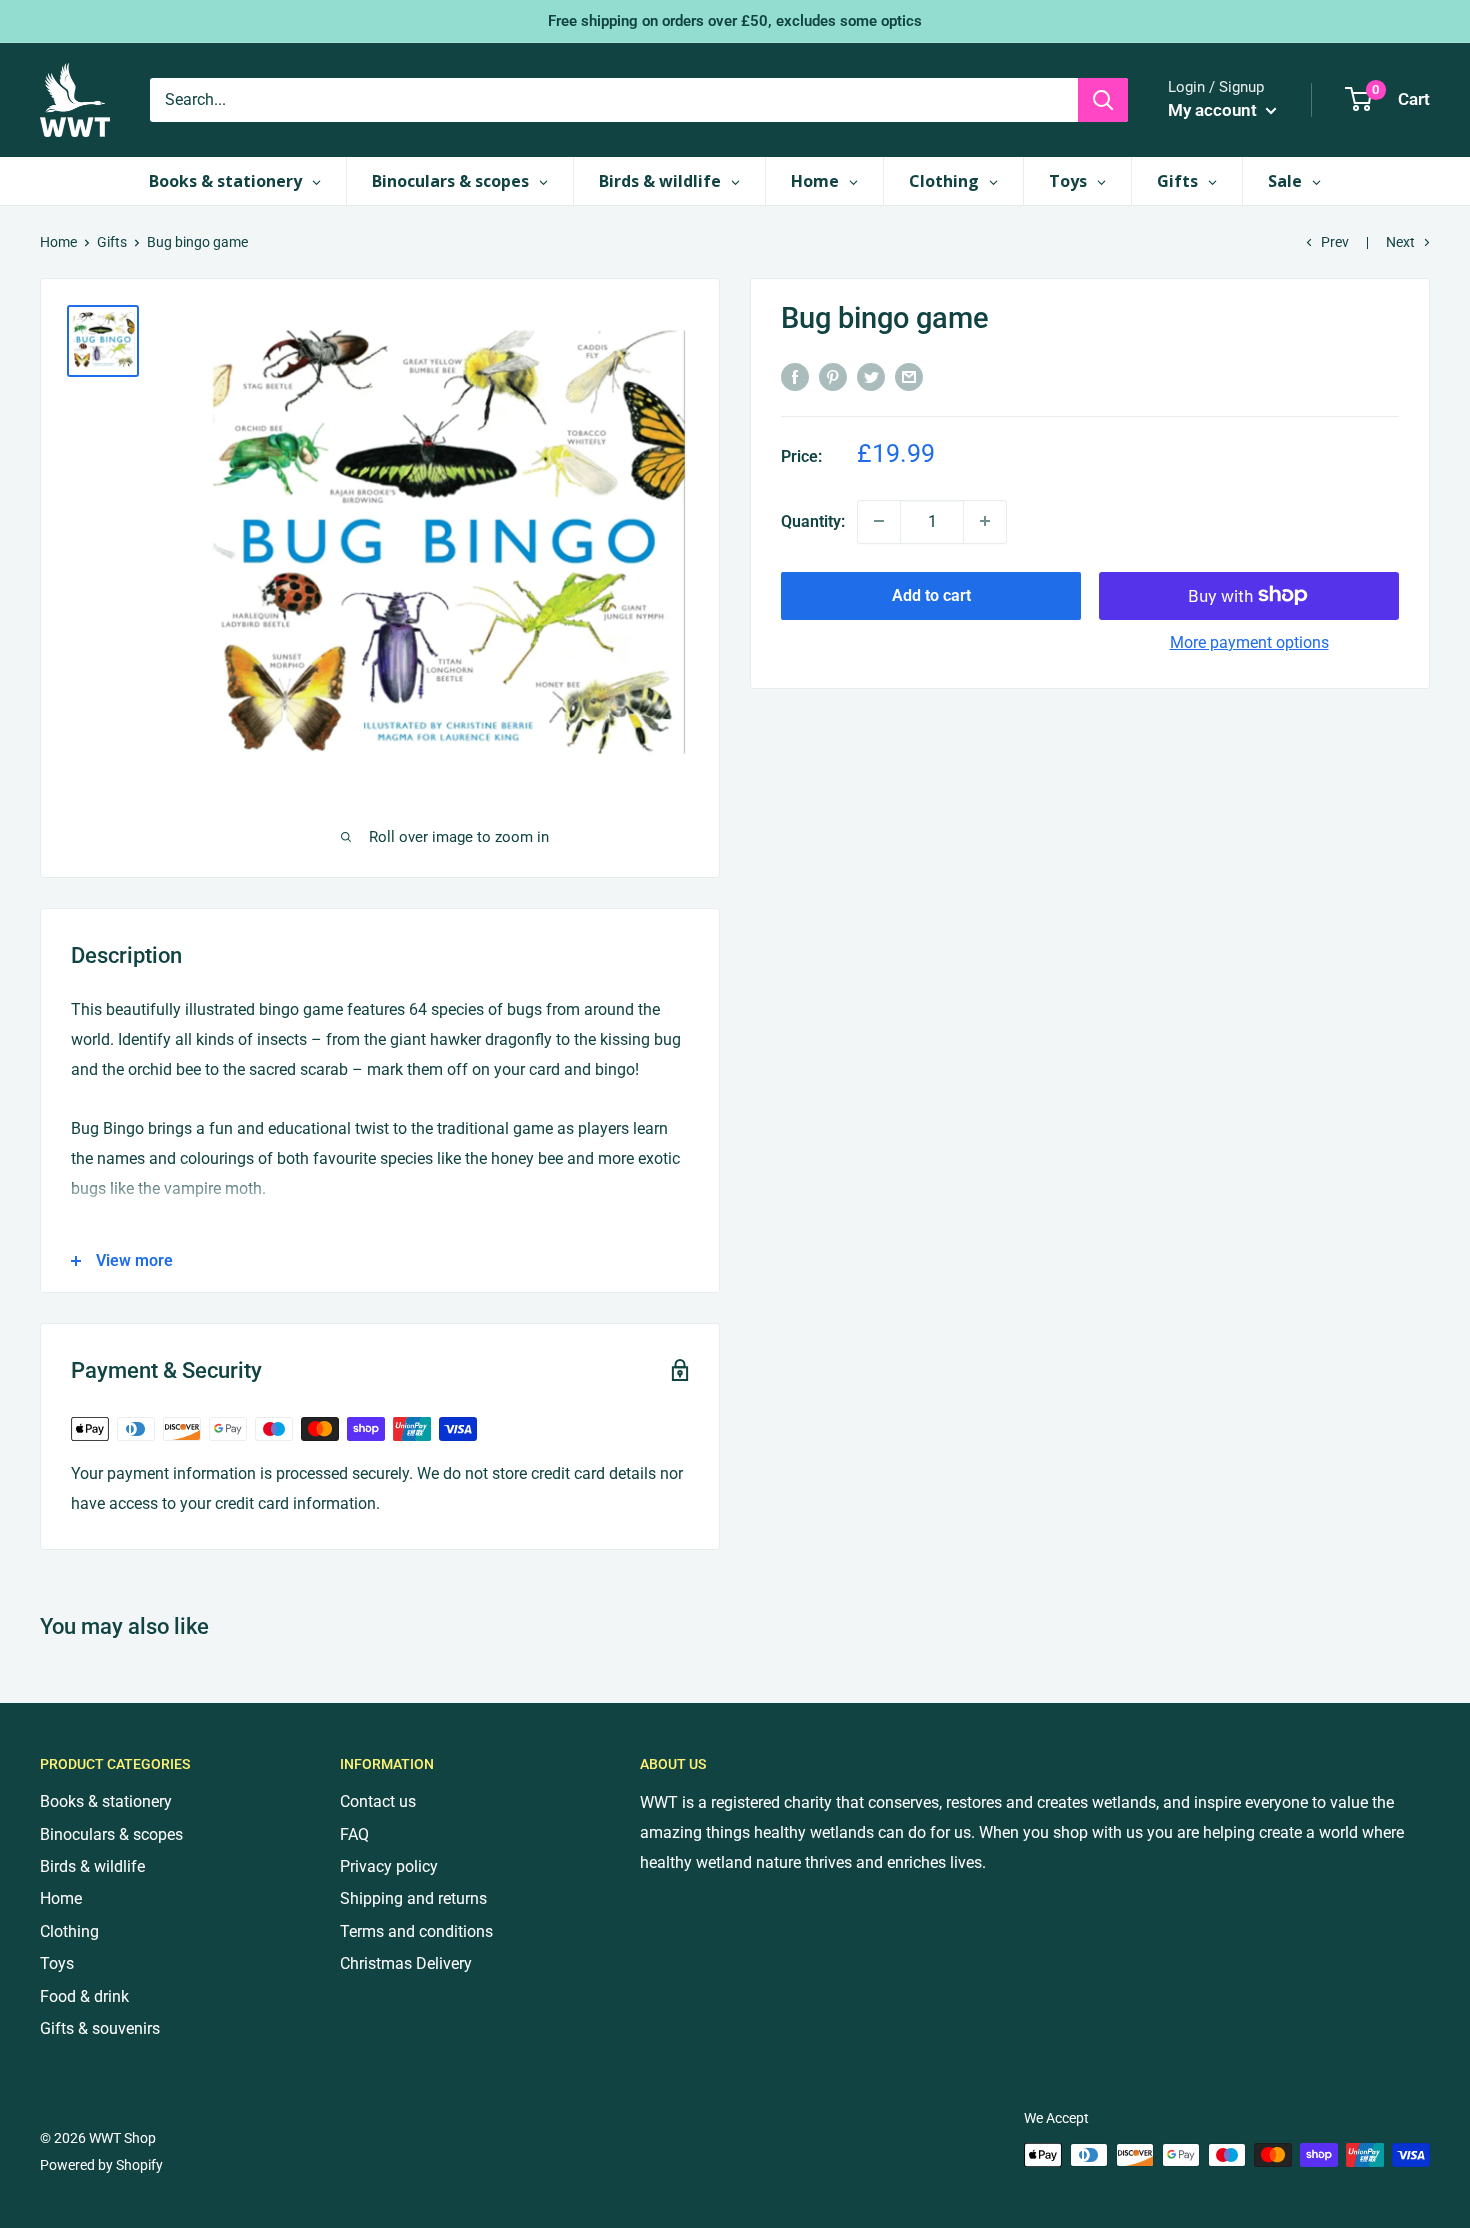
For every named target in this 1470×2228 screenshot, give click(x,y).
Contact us (378, 1801)
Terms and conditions (416, 1931)
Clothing (69, 1931)
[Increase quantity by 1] (985, 521)
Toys (57, 1963)
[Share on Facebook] (795, 376)
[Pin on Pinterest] (833, 376)
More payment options (1249, 641)
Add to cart (931, 594)
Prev (1335, 242)
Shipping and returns (413, 1898)
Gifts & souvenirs (100, 2028)
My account (1214, 110)
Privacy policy (389, 1866)
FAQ (354, 1834)
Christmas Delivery (406, 1963)
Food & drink (84, 1996)
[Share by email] (909, 376)
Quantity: (813, 520)
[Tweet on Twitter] (871, 376)
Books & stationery (106, 1801)
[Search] (1103, 100)
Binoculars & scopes (111, 1834)
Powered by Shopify (101, 2165)
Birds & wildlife (92, 1866)
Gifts (112, 242)
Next (1400, 242)
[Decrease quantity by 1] (879, 521)
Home (58, 242)
